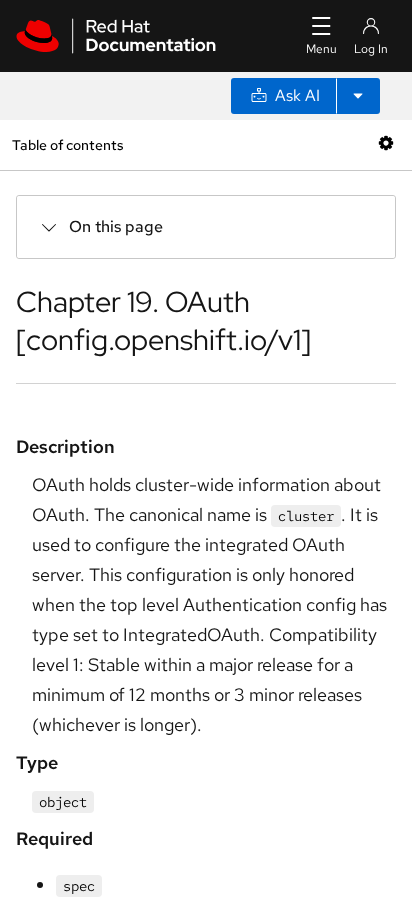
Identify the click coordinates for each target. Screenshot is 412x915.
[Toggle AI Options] (358, 96)
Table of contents (67, 144)
